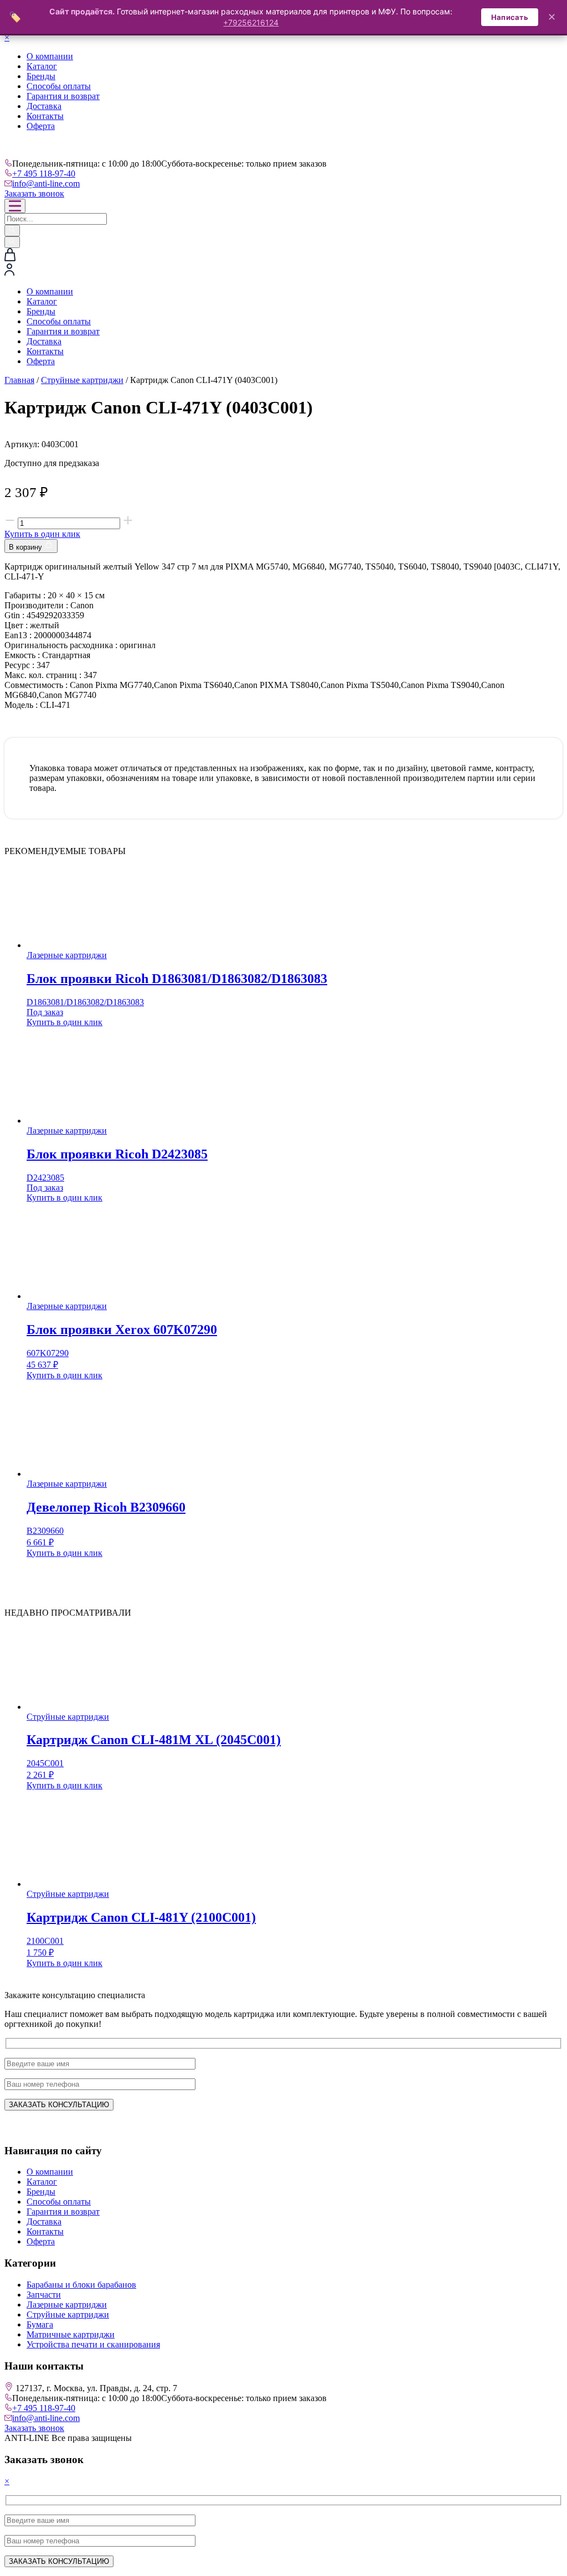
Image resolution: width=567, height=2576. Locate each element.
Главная (19, 380)
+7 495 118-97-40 (44, 174)
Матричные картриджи (71, 2334)
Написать (510, 17)
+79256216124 (251, 22)
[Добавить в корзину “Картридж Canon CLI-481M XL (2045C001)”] (31, 1799)
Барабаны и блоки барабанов (81, 2285)
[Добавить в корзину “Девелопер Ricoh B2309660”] (31, 1566)
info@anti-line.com (46, 183)
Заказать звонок (34, 193)
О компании (50, 56)
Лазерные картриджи (67, 2305)
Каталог (42, 66)
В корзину (27, 547)
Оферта (41, 126)
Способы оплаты (59, 86)
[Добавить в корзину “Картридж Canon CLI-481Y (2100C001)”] (31, 1976)
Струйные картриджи (82, 380)
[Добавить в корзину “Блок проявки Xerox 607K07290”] (31, 1388)
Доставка (44, 106)
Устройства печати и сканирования (93, 2344)
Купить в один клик (42, 534)
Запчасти (44, 2295)
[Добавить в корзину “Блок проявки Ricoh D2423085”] (31, 1211)
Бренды (41, 76)
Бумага (40, 2324)
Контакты (45, 116)
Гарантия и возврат (63, 96)
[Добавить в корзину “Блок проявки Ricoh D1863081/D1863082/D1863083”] (31, 1035)
